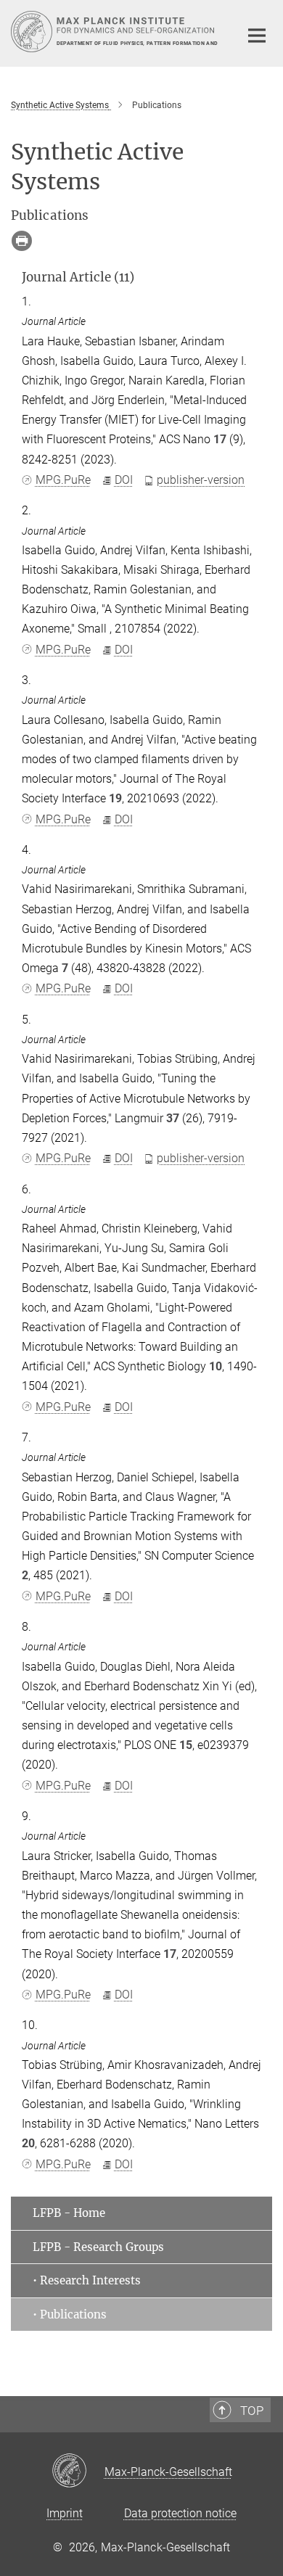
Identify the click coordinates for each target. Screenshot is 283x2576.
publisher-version (201, 480)
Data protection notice (180, 2513)
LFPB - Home (69, 2213)
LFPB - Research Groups (98, 2247)
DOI (124, 480)
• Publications (70, 2314)
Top (252, 2411)
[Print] (22, 241)
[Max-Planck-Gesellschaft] (78, 2472)
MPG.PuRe (63, 480)
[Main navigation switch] (257, 36)
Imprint (65, 2513)
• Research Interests (87, 2280)
